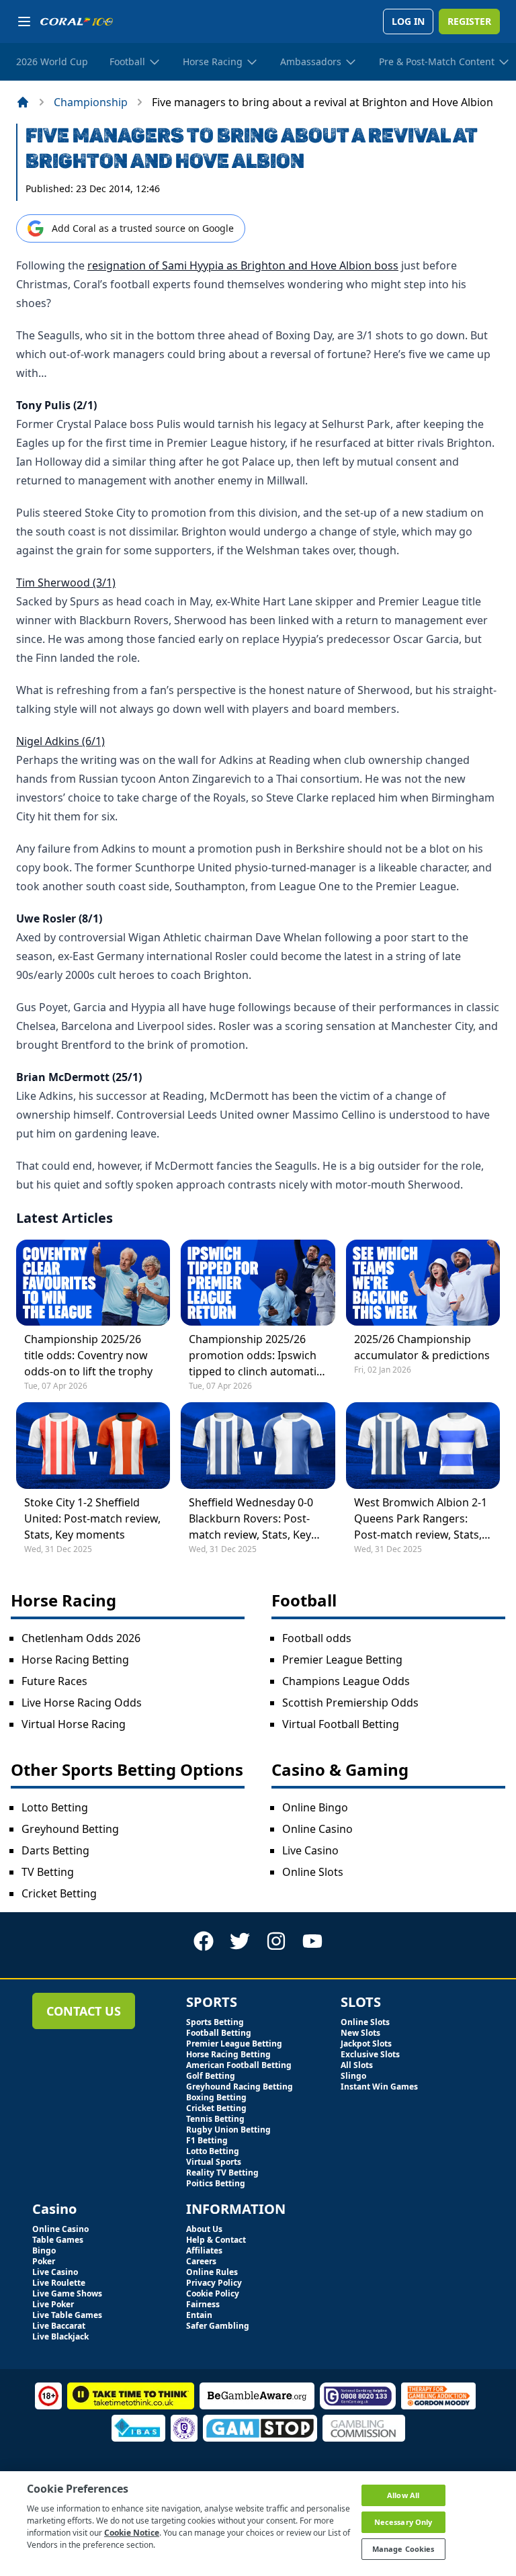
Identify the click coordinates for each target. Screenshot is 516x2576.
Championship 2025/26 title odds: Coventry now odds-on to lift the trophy (88, 1355)
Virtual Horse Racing (74, 1724)
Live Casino (310, 1850)
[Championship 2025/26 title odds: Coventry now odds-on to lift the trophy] (93, 1283)
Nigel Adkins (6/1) (60, 741)
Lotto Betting (55, 1807)
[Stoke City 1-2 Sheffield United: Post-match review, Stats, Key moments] (93, 1445)
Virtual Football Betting (341, 1724)
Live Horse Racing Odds (82, 1703)
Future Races (54, 1681)
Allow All (403, 2495)
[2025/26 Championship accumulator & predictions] (423, 1283)
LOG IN (408, 21)
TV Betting (48, 1872)
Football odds (317, 1638)
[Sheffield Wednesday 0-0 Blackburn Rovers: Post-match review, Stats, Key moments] (258, 1445)
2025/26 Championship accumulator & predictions (422, 1347)
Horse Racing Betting (75, 1660)
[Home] (23, 102)
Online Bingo (315, 1807)
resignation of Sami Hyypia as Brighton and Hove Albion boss (243, 265)
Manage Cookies (403, 2549)
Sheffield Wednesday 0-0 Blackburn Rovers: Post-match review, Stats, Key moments (251, 1519)
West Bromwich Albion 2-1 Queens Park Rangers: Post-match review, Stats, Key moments (421, 1519)
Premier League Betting (342, 1660)
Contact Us (84, 2011)
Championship (91, 102)
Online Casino (317, 1829)
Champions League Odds (346, 1681)
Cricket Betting (59, 1893)
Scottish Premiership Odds (350, 1703)
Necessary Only (403, 2522)
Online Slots (313, 1872)
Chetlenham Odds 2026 (81, 1638)
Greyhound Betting (70, 1829)
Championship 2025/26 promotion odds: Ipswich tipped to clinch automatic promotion (255, 1356)
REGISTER (469, 21)
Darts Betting (55, 1850)
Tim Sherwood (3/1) (66, 583)
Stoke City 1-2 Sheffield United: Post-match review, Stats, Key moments (92, 1518)
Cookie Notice (132, 2533)
